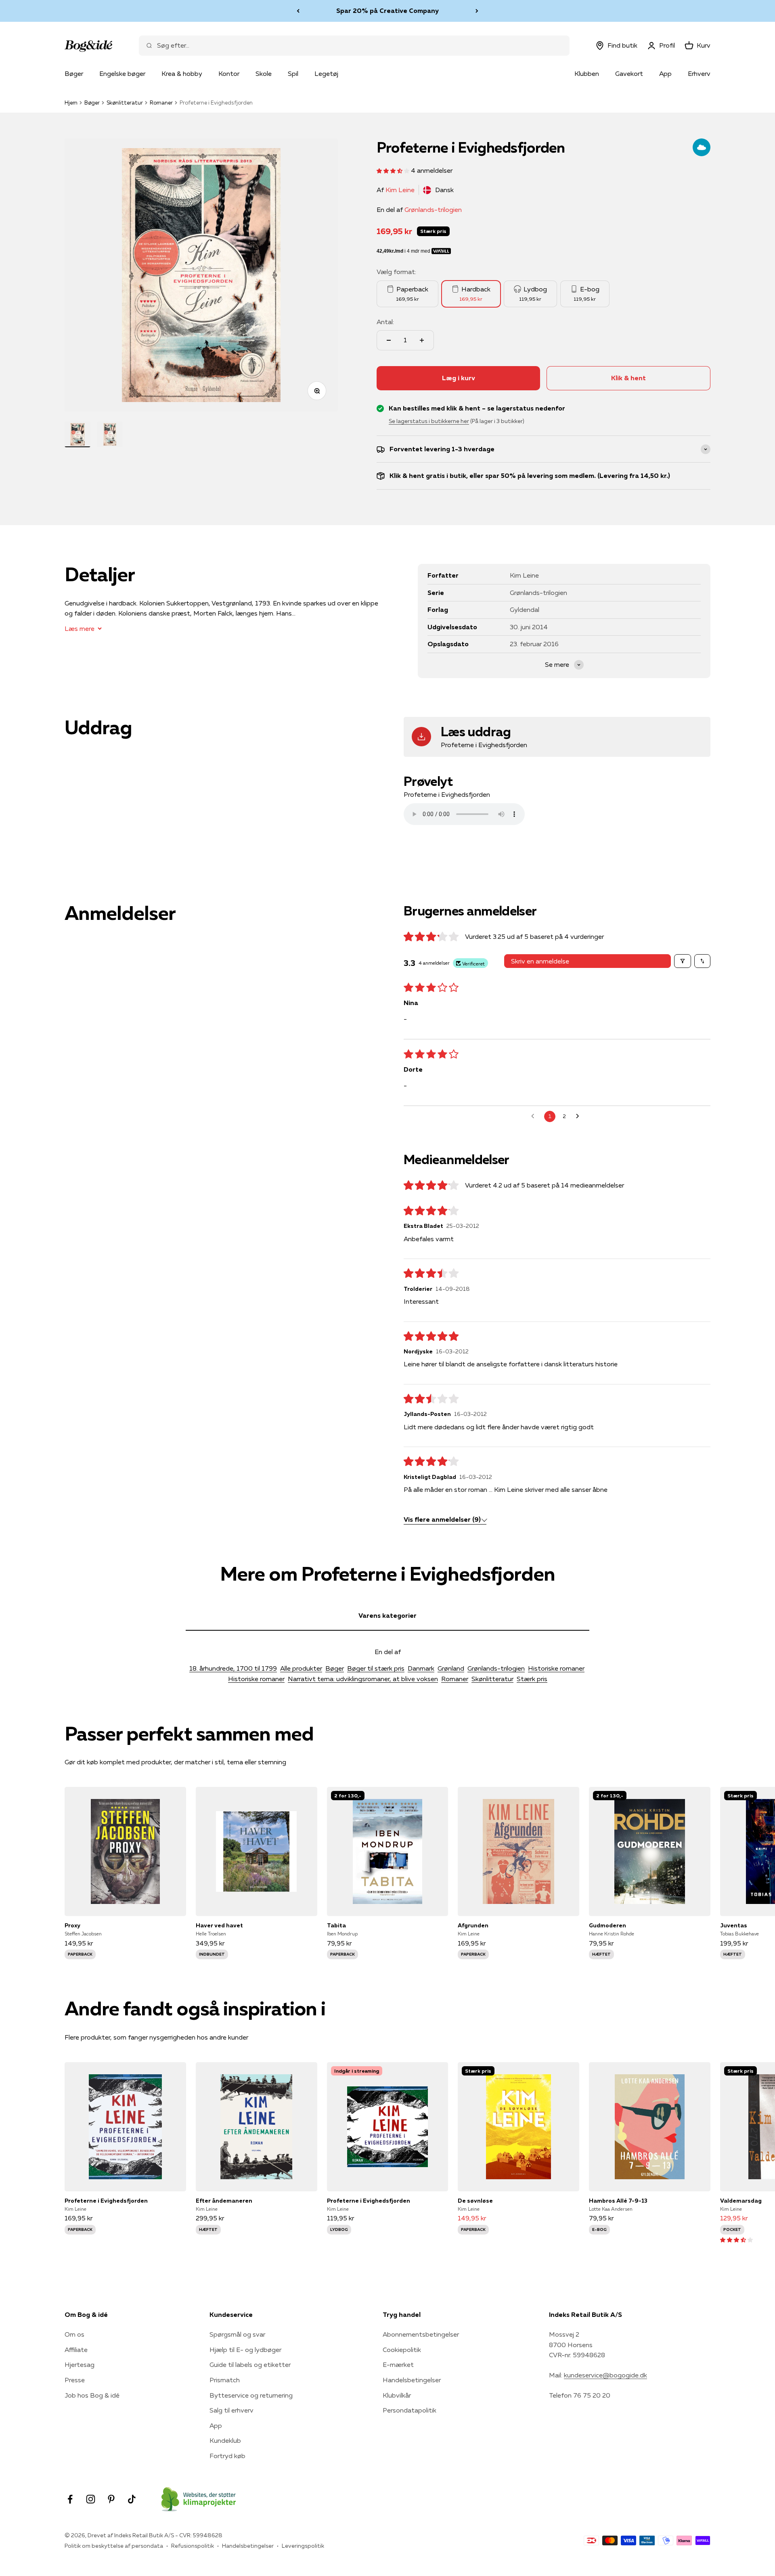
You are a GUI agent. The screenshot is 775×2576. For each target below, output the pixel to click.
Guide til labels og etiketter (250, 2364)
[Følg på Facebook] (70, 2499)
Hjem (71, 103)
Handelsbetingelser (412, 2380)
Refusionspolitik (193, 2546)
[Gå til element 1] (77, 434)
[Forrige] (298, 11)
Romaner (161, 103)
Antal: (385, 322)
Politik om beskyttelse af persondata (114, 2546)
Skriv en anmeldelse (540, 961)
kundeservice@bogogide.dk (605, 2375)
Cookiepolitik (402, 2350)
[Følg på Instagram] (91, 2499)
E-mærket (398, 2364)
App (665, 73)
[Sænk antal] (389, 340)
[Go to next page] (580, 1116)
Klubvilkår (397, 2395)
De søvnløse (475, 2201)
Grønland (451, 1668)
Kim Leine (400, 190)
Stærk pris (532, 1679)
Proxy (72, 1925)
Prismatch (225, 2380)
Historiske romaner (556, 1668)
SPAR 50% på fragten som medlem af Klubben (387, 10)
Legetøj (326, 73)
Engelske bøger (122, 73)
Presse (75, 2380)
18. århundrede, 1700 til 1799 (233, 1668)
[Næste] (477, 11)
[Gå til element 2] (110, 434)
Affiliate (76, 2350)
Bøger (74, 73)
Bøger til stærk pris (376, 1668)
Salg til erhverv (231, 2410)
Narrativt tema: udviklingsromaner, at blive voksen (363, 1679)
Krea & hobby (182, 73)
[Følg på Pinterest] (111, 2499)
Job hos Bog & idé (92, 2395)
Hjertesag (80, 2364)
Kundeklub (225, 2440)
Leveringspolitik (303, 2546)
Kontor (229, 73)
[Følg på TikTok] (132, 2499)
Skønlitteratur (125, 103)
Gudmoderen (607, 1925)
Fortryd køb (227, 2456)
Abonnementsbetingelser (421, 2334)
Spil (293, 73)
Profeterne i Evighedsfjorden (106, 2201)
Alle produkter (301, 1668)
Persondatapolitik (409, 2410)
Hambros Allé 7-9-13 (618, 2201)
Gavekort (629, 73)
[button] (394, 170)
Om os (74, 2334)
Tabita (336, 1925)
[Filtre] (683, 961)
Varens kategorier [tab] (387, 1615)
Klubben (587, 73)
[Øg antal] (422, 340)
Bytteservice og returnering (251, 2395)
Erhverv (699, 73)
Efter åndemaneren (224, 2201)
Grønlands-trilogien (433, 209)
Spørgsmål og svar (237, 2334)
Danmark (421, 1668)
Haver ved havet (219, 1925)
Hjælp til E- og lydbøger (245, 2350)
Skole (264, 73)
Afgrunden (473, 1925)
